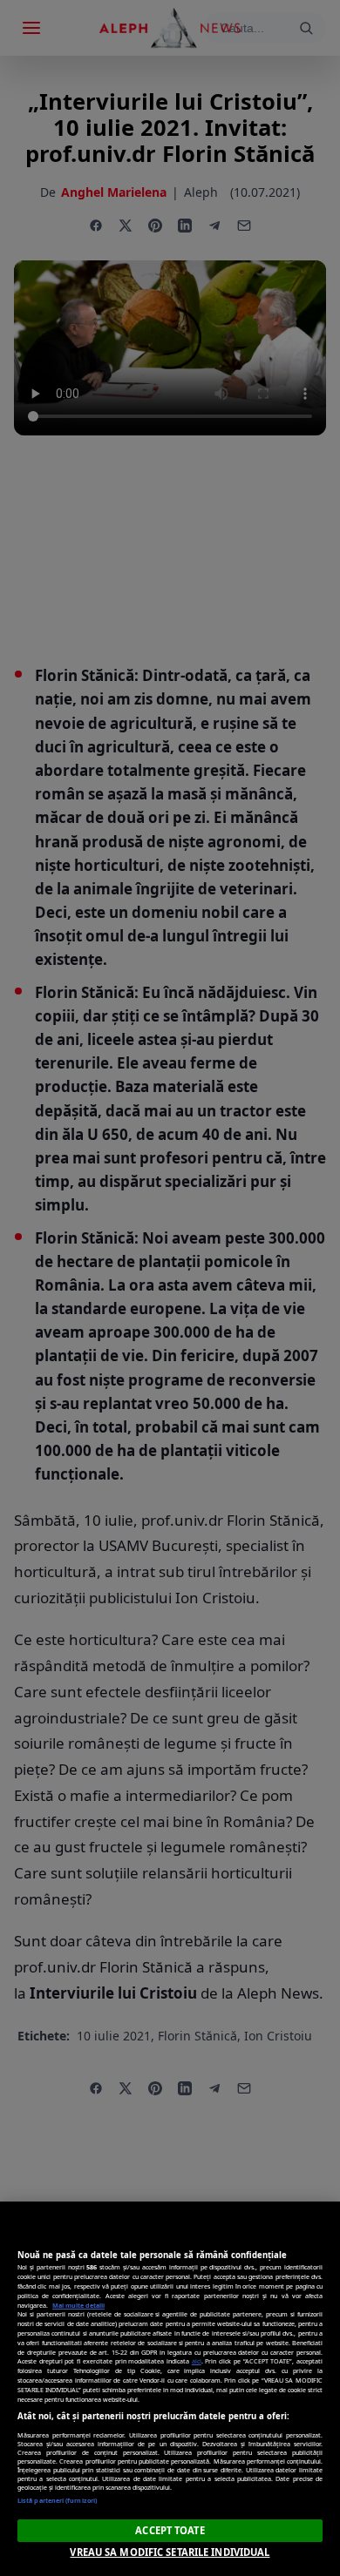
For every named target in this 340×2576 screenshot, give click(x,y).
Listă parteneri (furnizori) (57, 2500)
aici (197, 2361)
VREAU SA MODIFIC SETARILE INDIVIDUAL (170, 2552)
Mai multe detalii (78, 2305)
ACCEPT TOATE (170, 2530)
